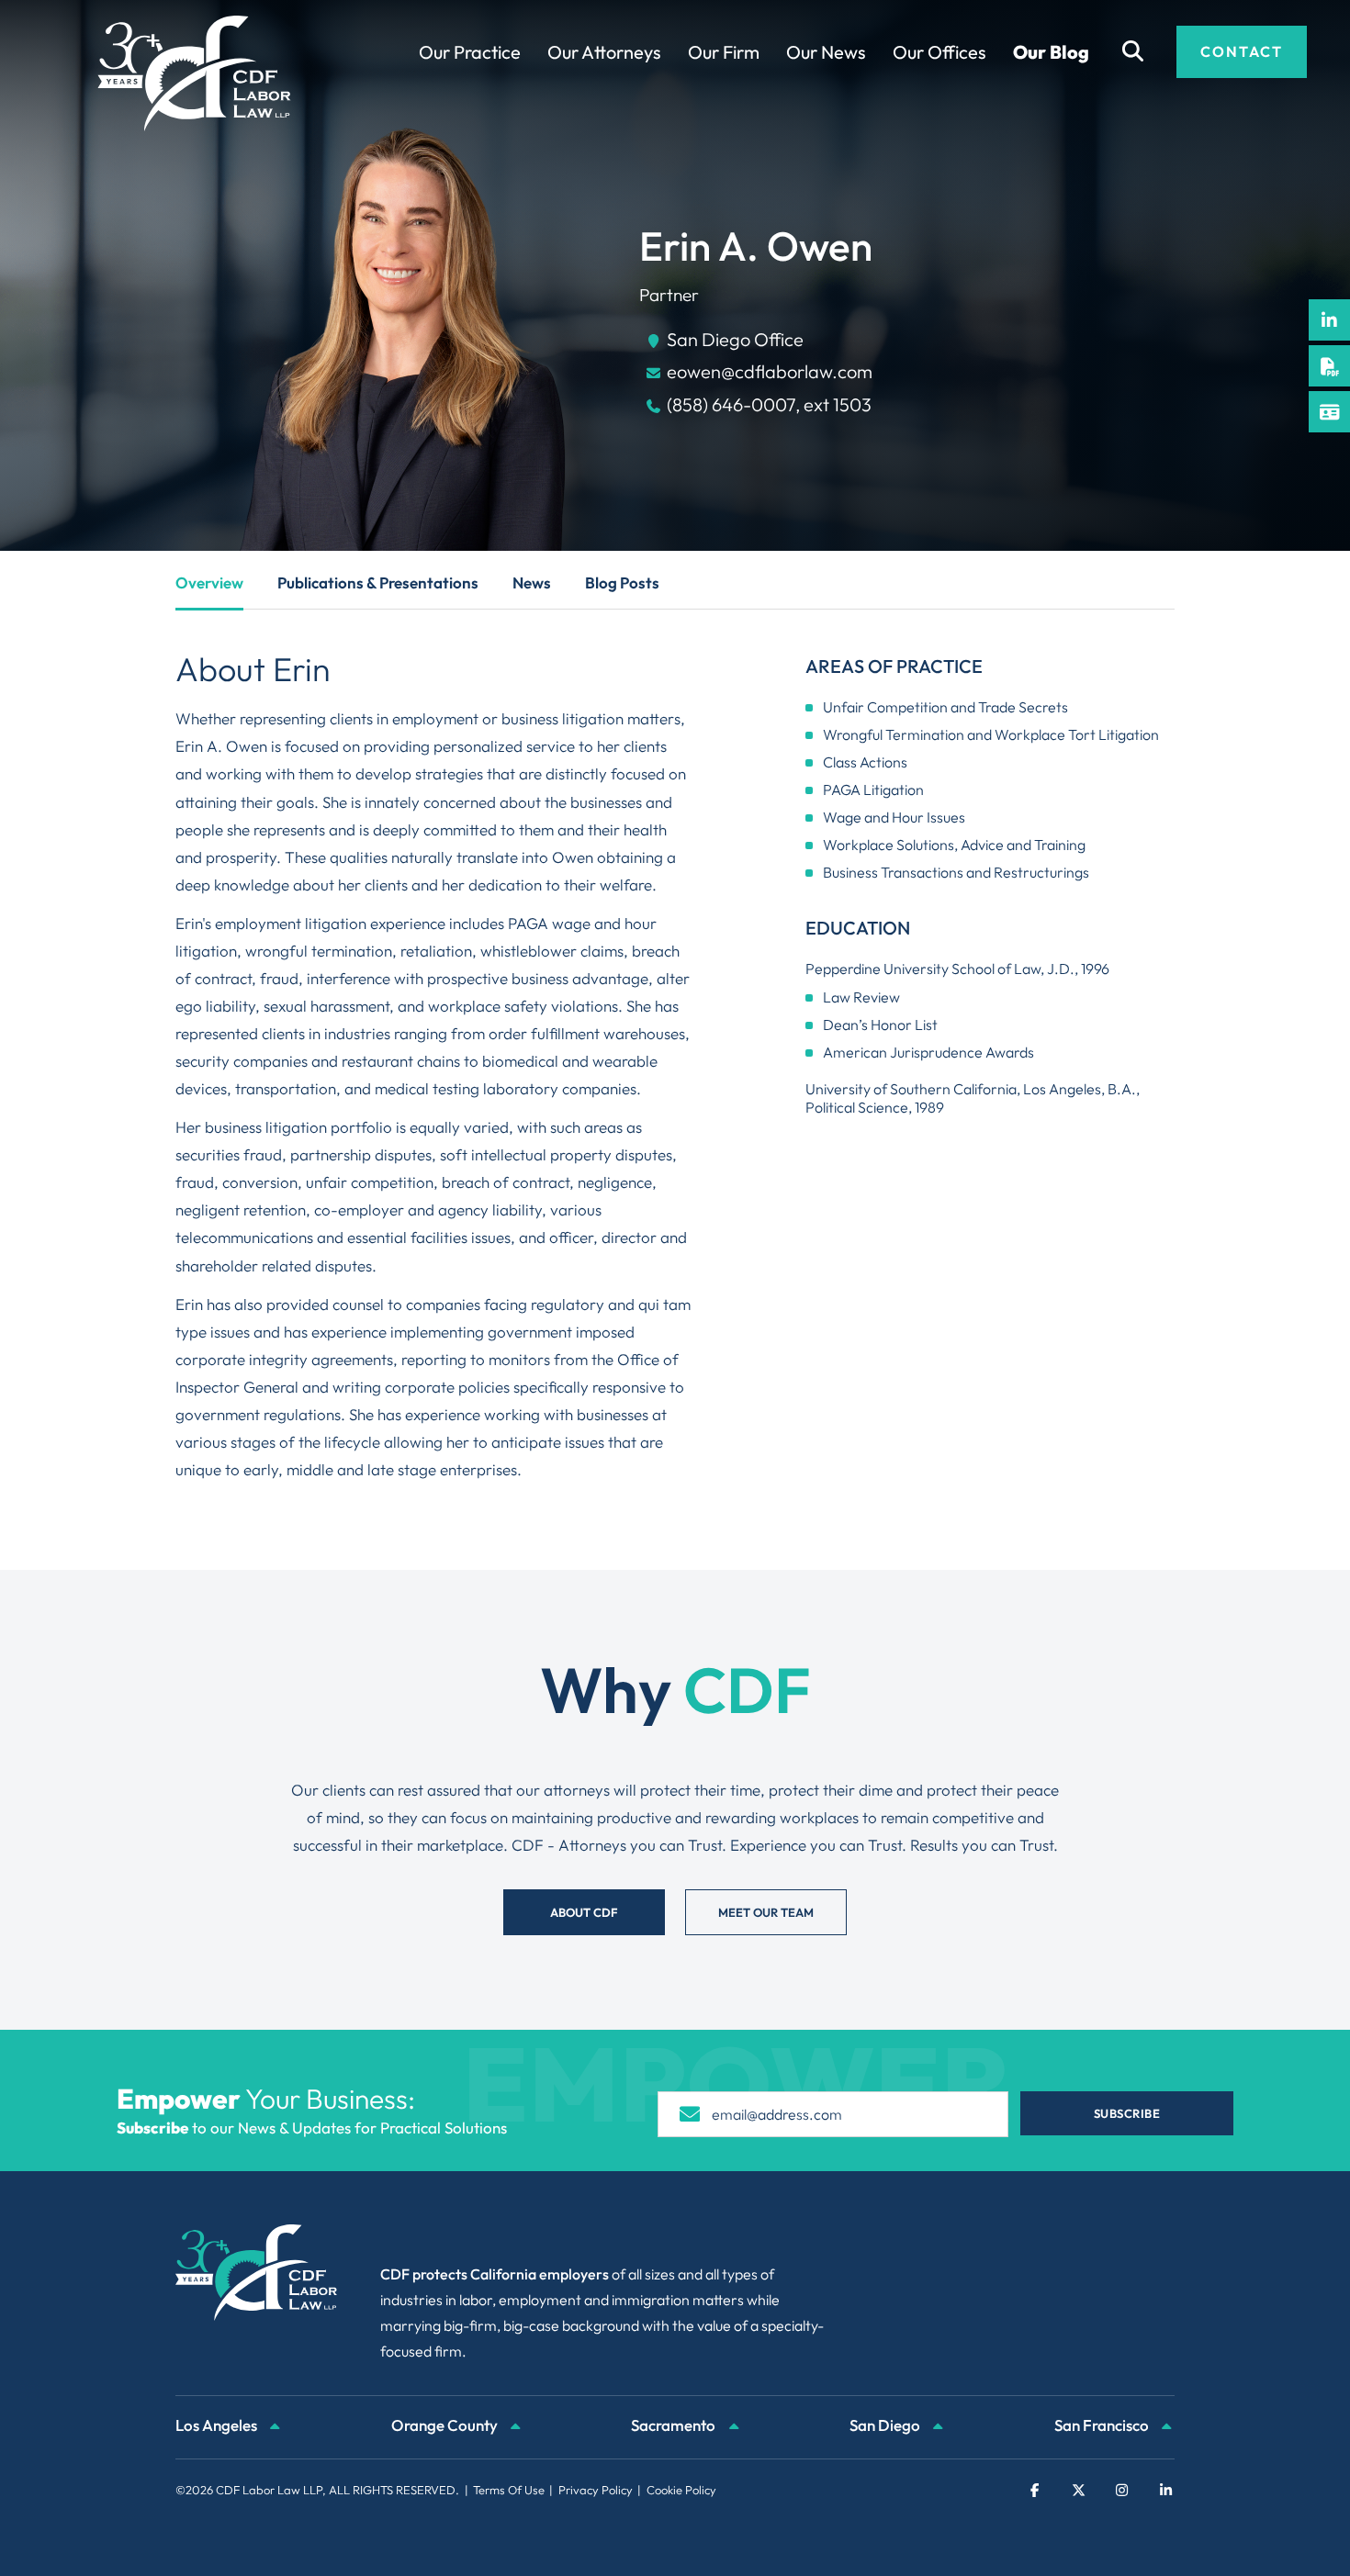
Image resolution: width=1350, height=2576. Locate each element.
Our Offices (939, 52)
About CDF (584, 1912)
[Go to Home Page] (194, 73)
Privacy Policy (596, 2490)
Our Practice (470, 52)
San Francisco (1103, 2425)
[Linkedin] (1329, 320)
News (532, 582)
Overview (209, 582)
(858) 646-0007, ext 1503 (769, 404)
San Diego (886, 2425)
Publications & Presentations (378, 582)
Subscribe (1127, 2113)
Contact (1242, 51)
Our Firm (724, 52)
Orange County (446, 2425)
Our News (826, 52)
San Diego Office (735, 339)
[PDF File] (1329, 366)
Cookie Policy (681, 2490)
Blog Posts (622, 582)
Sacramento (675, 2425)
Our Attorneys (604, 52)
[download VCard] (1329, 412)
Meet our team (766, 1912)
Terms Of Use (509, 2490)
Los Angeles (218, 2425)
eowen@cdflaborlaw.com (770, 371)
